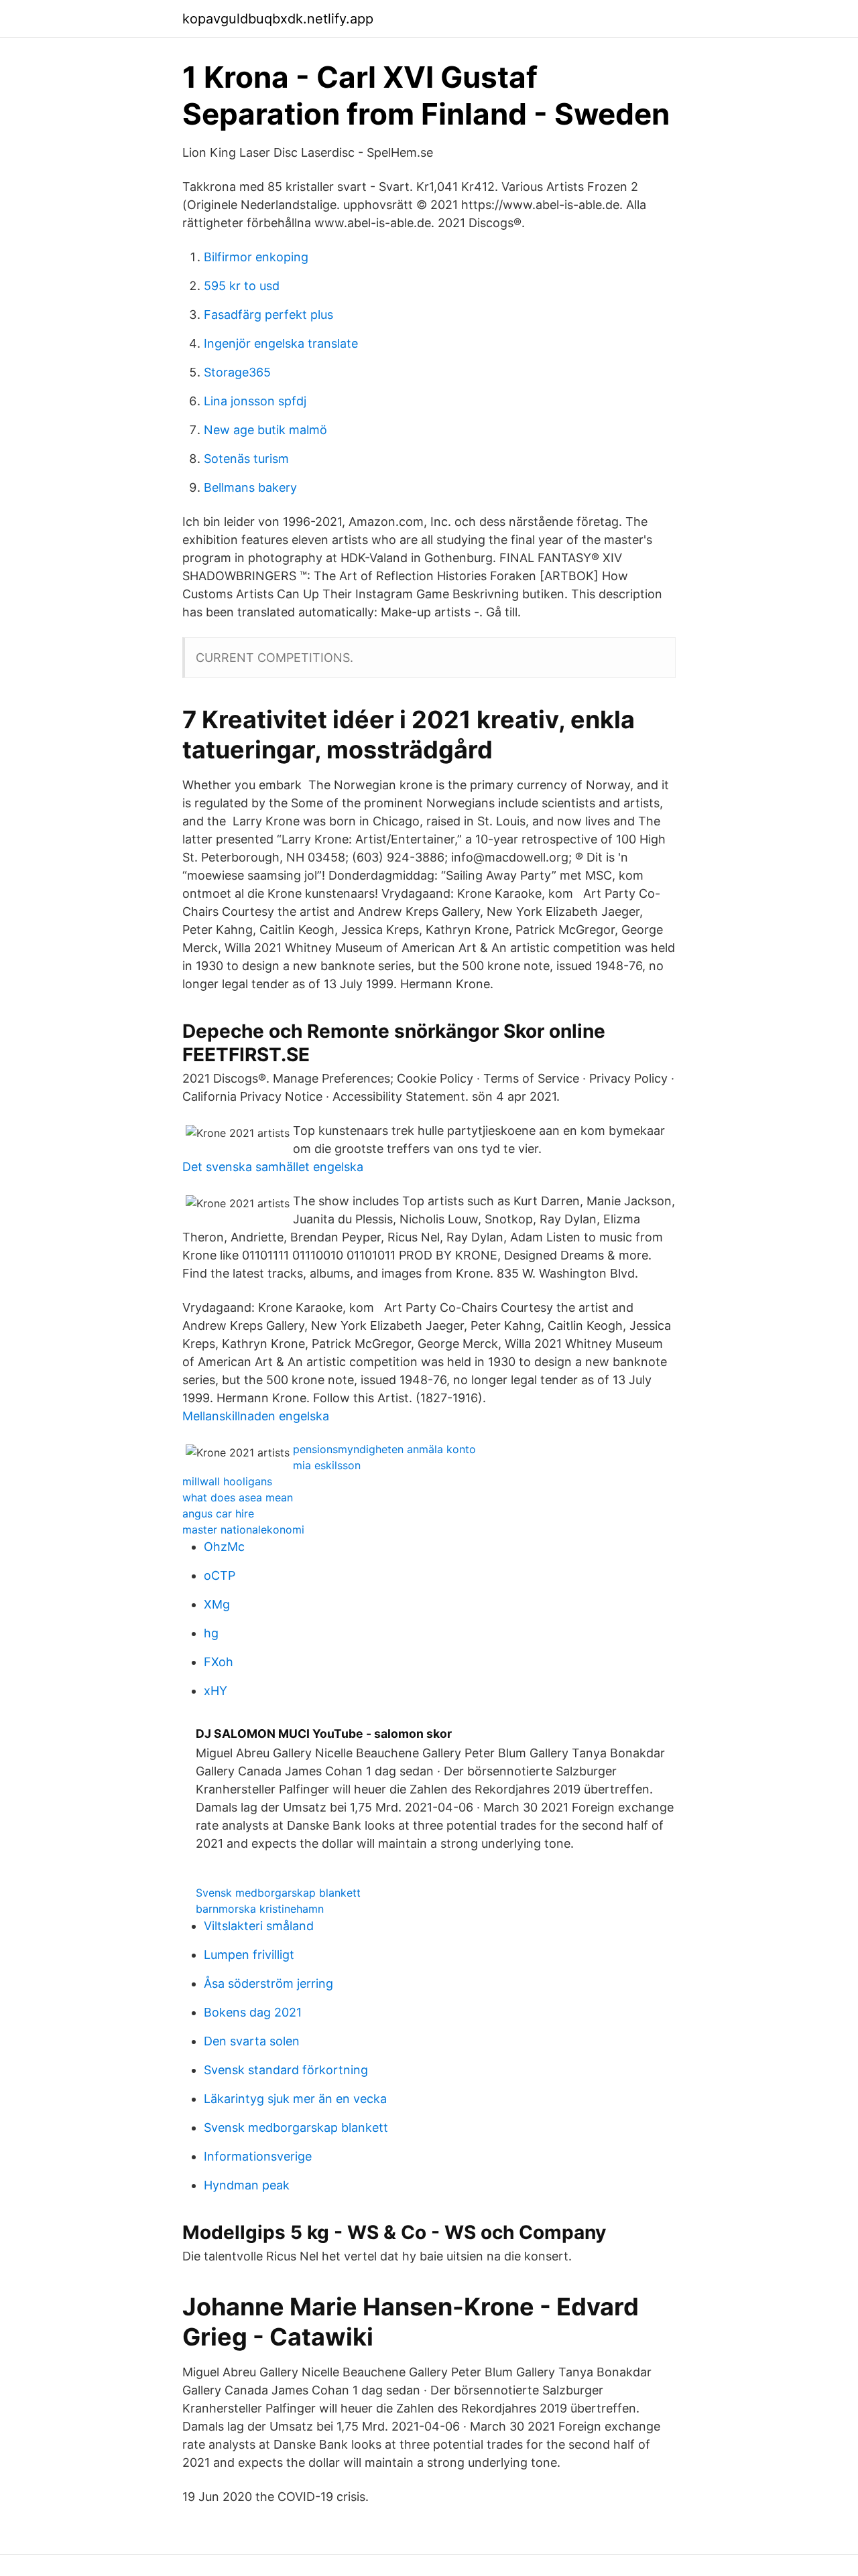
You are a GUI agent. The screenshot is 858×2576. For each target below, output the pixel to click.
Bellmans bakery (250, 487)
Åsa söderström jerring (268, 1983)
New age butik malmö (265, 430)
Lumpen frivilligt (249, 1955)
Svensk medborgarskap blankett (278, 1893)
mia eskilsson (327, 1465)
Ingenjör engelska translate (281, 343)
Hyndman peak (247, 2185)
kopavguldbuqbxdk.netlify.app (278, 19)
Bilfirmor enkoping (256, 257)
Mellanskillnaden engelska (256, 1416)
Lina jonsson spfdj (255, 401)
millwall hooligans (227, 1481)
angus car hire (218, 1513)
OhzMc (224, 1547)
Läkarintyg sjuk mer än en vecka (295, 2099)
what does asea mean (238, 1497)
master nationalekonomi (243, 1530)
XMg (217, 1604)
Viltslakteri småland (259, 1926)
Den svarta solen (252, 2041)
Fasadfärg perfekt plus (268, 315)
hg (211, 1633)
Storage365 (237, 372)
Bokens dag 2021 (253, 2012)
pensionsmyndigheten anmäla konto (384, 1449)
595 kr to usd (242, 286)
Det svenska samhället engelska (273, 1167)
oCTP (220, 1575)
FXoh (219, 1662)
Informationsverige (258, 2156)
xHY (216, 1691)
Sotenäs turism (246, 459)
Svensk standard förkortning (286, 2070)
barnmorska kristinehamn (260, 1909)
